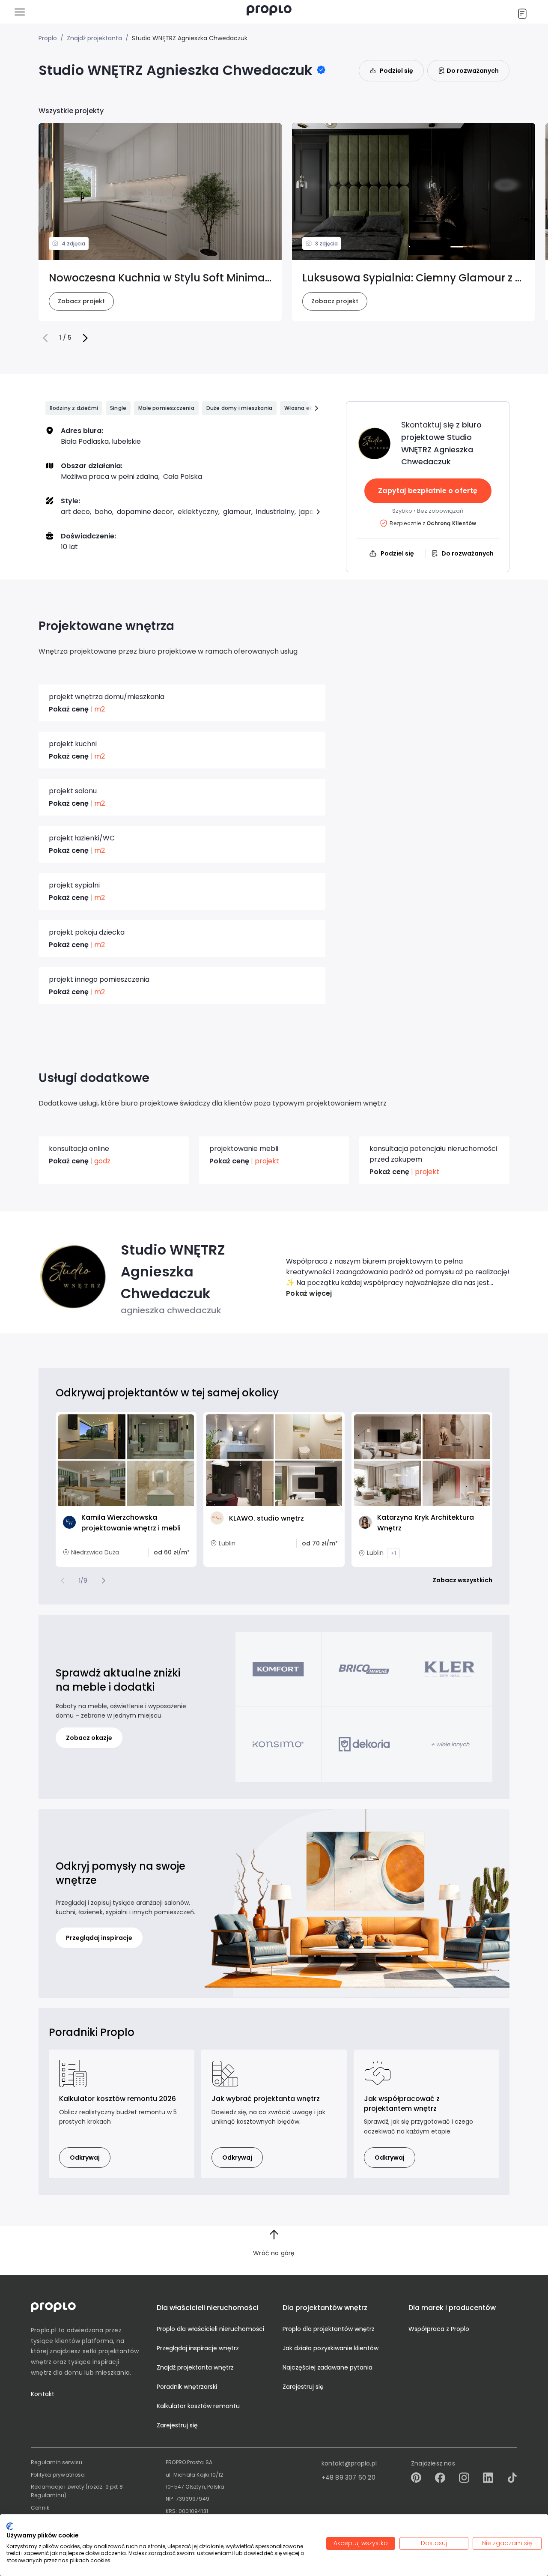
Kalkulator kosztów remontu (198, 2406)
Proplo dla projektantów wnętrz (329, 2329)
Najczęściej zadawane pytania (328, 2367)
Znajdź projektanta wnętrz (195, 2367)
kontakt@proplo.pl (349, 2463)
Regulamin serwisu (57, 2462)
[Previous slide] (63, 1581)
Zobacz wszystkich (462, 1580)
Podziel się (396, 71)
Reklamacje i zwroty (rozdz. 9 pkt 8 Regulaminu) (77, 2491)
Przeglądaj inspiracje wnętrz (198, 2348)
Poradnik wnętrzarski (187, 2387)
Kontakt (43, 2394)
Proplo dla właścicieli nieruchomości (210, 2329)
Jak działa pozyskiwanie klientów (331, 2348)
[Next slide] (104, 1581)
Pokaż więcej (309, 1293)
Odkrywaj (85, 2158)
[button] (45, 338)
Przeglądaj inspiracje (99, 1938)
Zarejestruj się (177, 2425)
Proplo (48, 38)
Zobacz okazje (89, 1738)
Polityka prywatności (58, 2475)
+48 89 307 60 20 (348, 2477)
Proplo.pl (44, 2330)
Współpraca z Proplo (439, 2329)
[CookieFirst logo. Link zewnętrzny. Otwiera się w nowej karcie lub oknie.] (10, 2526)
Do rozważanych (473, 71)
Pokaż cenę (69, 709)
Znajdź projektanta (94, 38)
